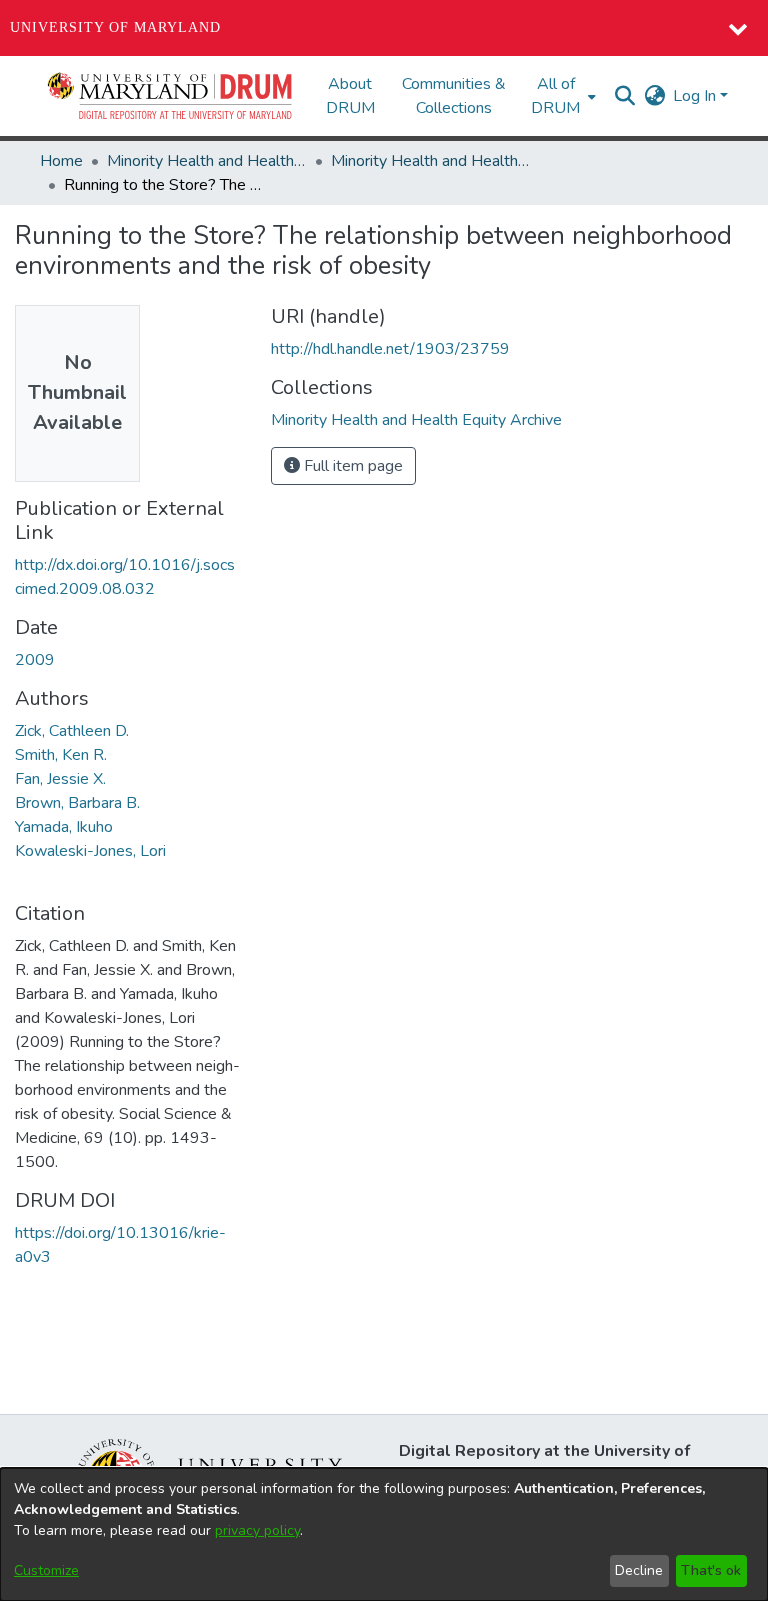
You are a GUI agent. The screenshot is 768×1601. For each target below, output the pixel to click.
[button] (171, 96)
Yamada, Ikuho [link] (64, 827)
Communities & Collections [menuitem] (454, 96)
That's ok (711, 1570)
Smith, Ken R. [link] (61, 755)
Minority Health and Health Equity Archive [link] (207, 161)
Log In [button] (696, 96)
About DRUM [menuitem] (350, 96)
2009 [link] (35, 660)
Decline (639, 1570)
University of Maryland (115, 27)
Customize (46, 1570)
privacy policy (257, 1530)
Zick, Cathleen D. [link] (72, 731)
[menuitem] (561, 96)
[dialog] (384, 1534)
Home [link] (61, 161)
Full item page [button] (351, 466)
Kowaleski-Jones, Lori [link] (90, 851)
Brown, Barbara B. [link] (77, 803)
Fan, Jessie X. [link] (60, 779)
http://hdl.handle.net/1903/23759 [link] (390, 349)
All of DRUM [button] (555, 96)
